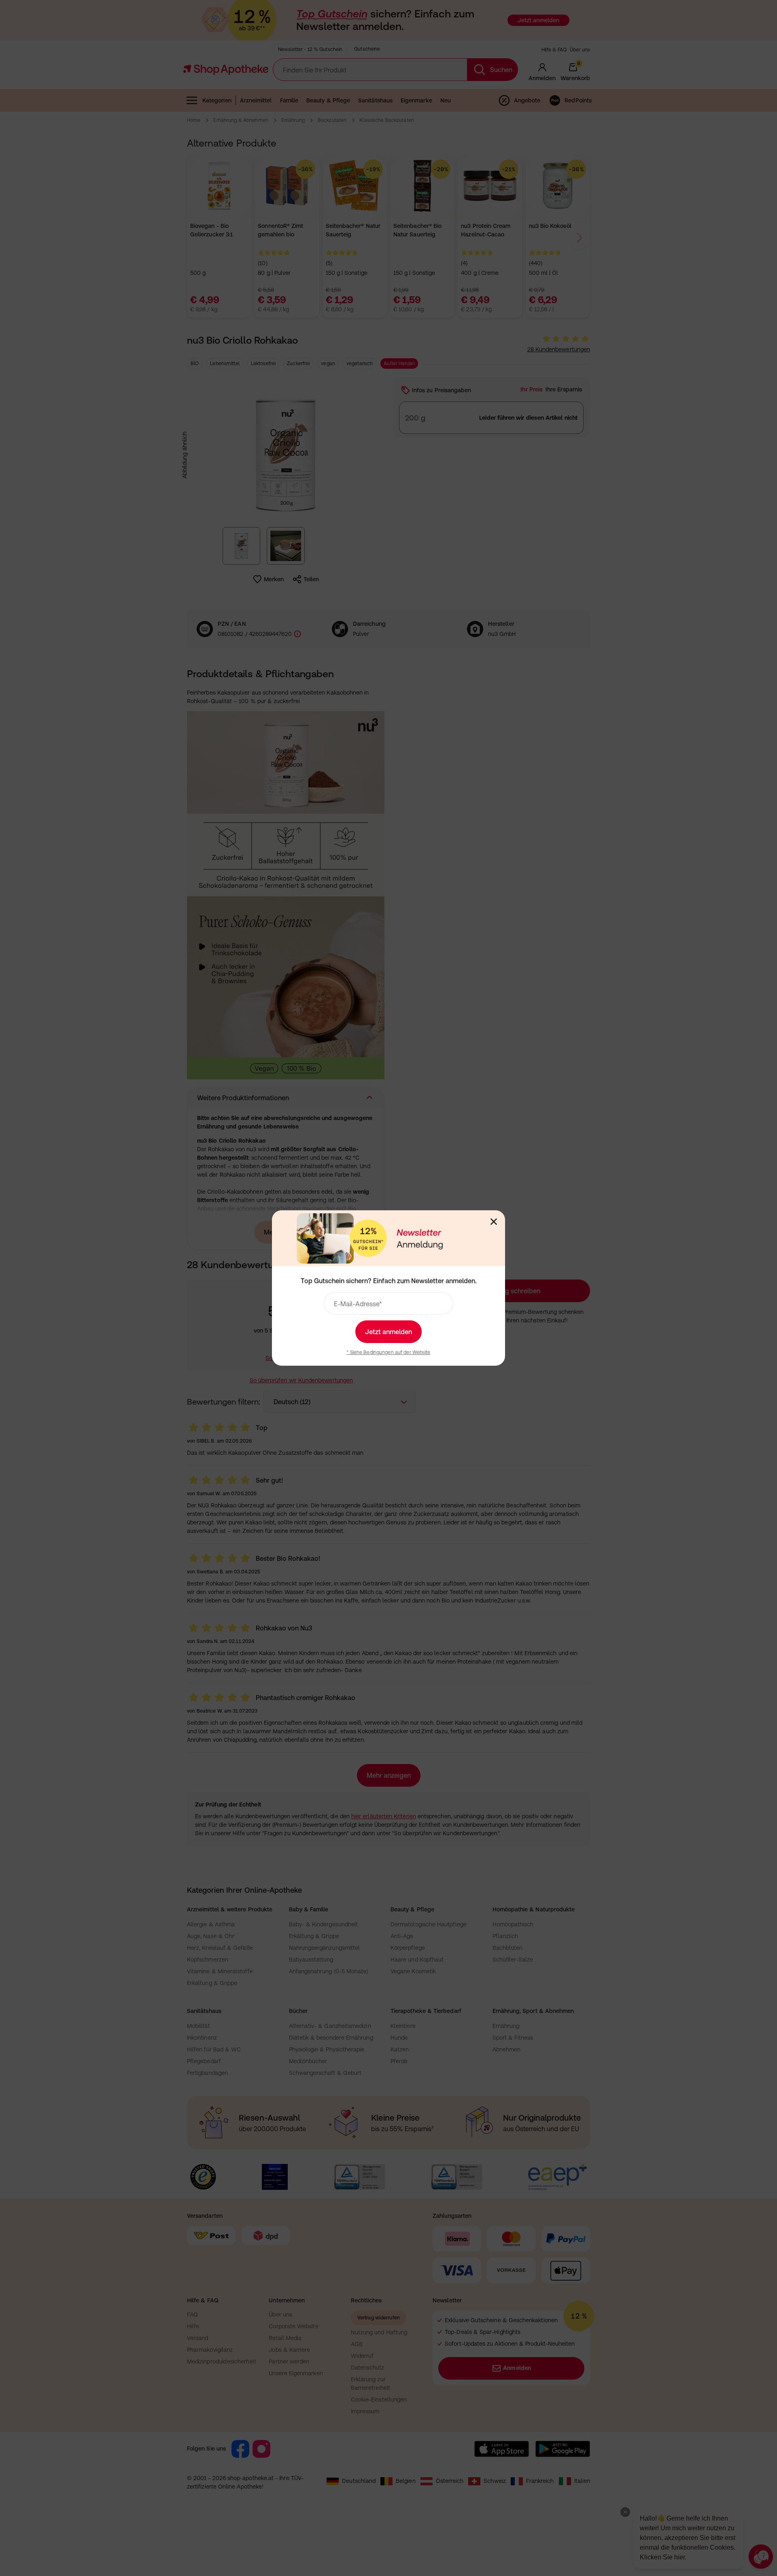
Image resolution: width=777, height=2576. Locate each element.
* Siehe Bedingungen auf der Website (388, 1352)
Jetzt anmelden (388, 1332)
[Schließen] (494, 1222)
